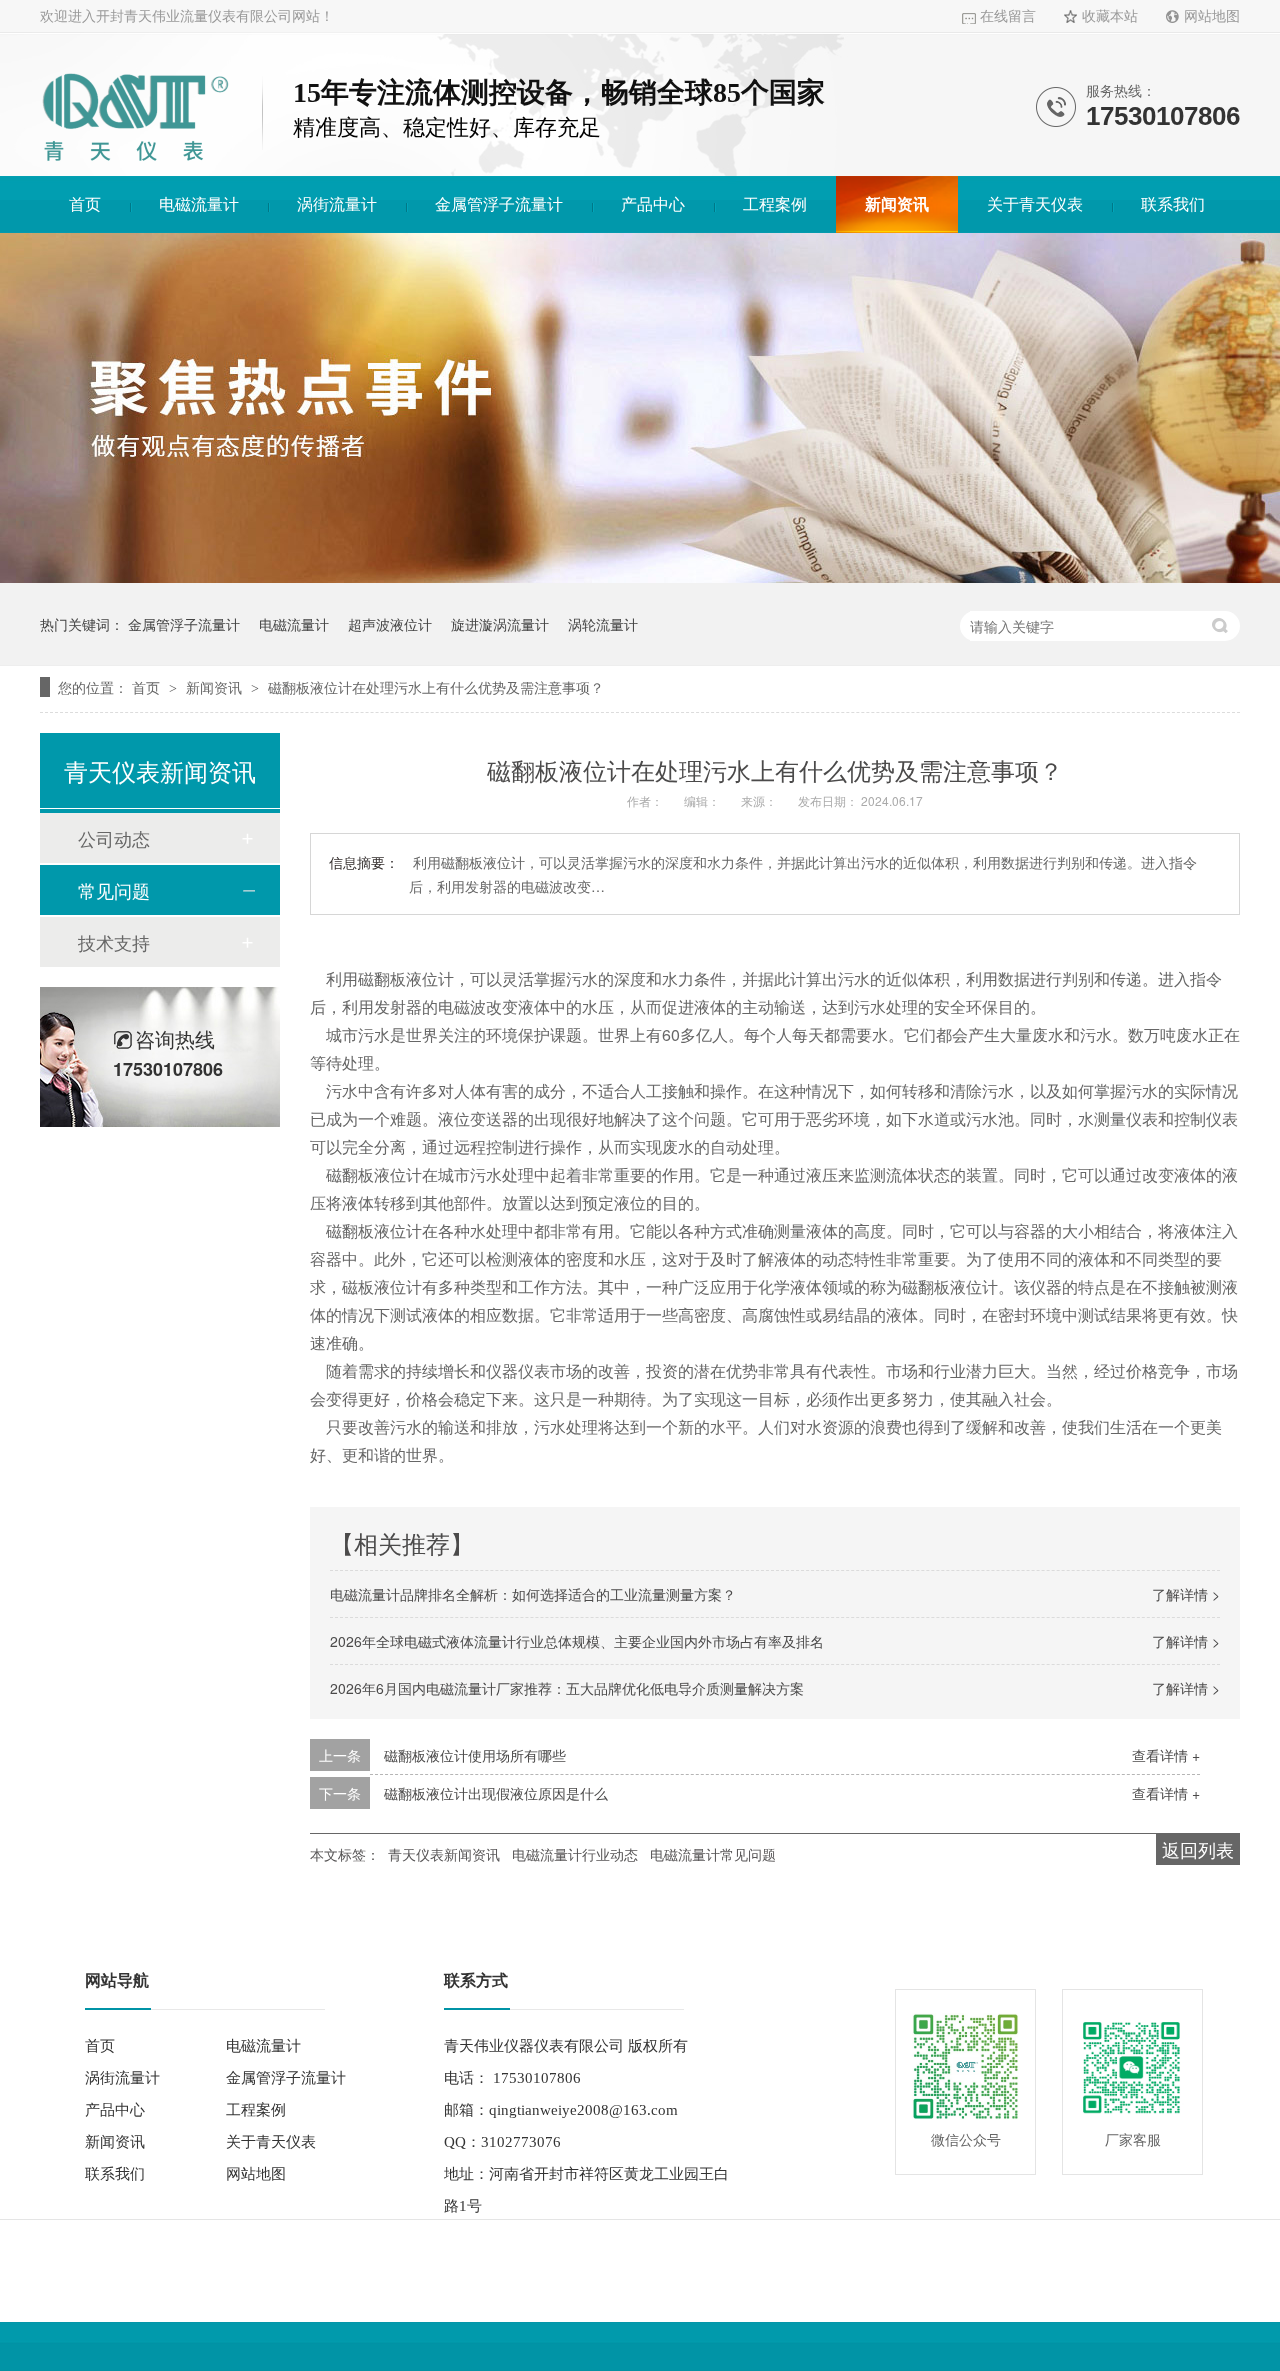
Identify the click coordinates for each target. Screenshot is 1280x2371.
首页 (85, 204)
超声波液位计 (390, 624)
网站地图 (1212, 16)
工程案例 (775, 204)
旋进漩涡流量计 (500, 624)
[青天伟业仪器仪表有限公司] (135, 164)
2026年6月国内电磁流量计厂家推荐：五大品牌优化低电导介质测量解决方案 (567, 1688)
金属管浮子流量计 (499, 204)
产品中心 (653, 204)
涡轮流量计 (603, 624)
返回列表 (1198, 1849)
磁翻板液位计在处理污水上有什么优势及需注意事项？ (436, 687)
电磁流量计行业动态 (575, 1854)
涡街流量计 (337, 204)
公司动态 (114, 838)
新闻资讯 (897, 204)
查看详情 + (1166, 1755)
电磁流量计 (199, 204)
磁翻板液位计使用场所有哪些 (475, 1755)
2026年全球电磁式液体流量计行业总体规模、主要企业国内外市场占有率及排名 (577, 1641)
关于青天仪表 (1035, 204)
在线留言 (1008, 16)
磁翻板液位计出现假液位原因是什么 (496, 1793)
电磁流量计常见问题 (713, 1854)
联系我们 (1173, 204)
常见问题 (114, 890)
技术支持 (114, 942)
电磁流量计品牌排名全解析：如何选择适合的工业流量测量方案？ (533, 1594)
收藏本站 (1110, 16)
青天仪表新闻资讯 (444, 1854)
